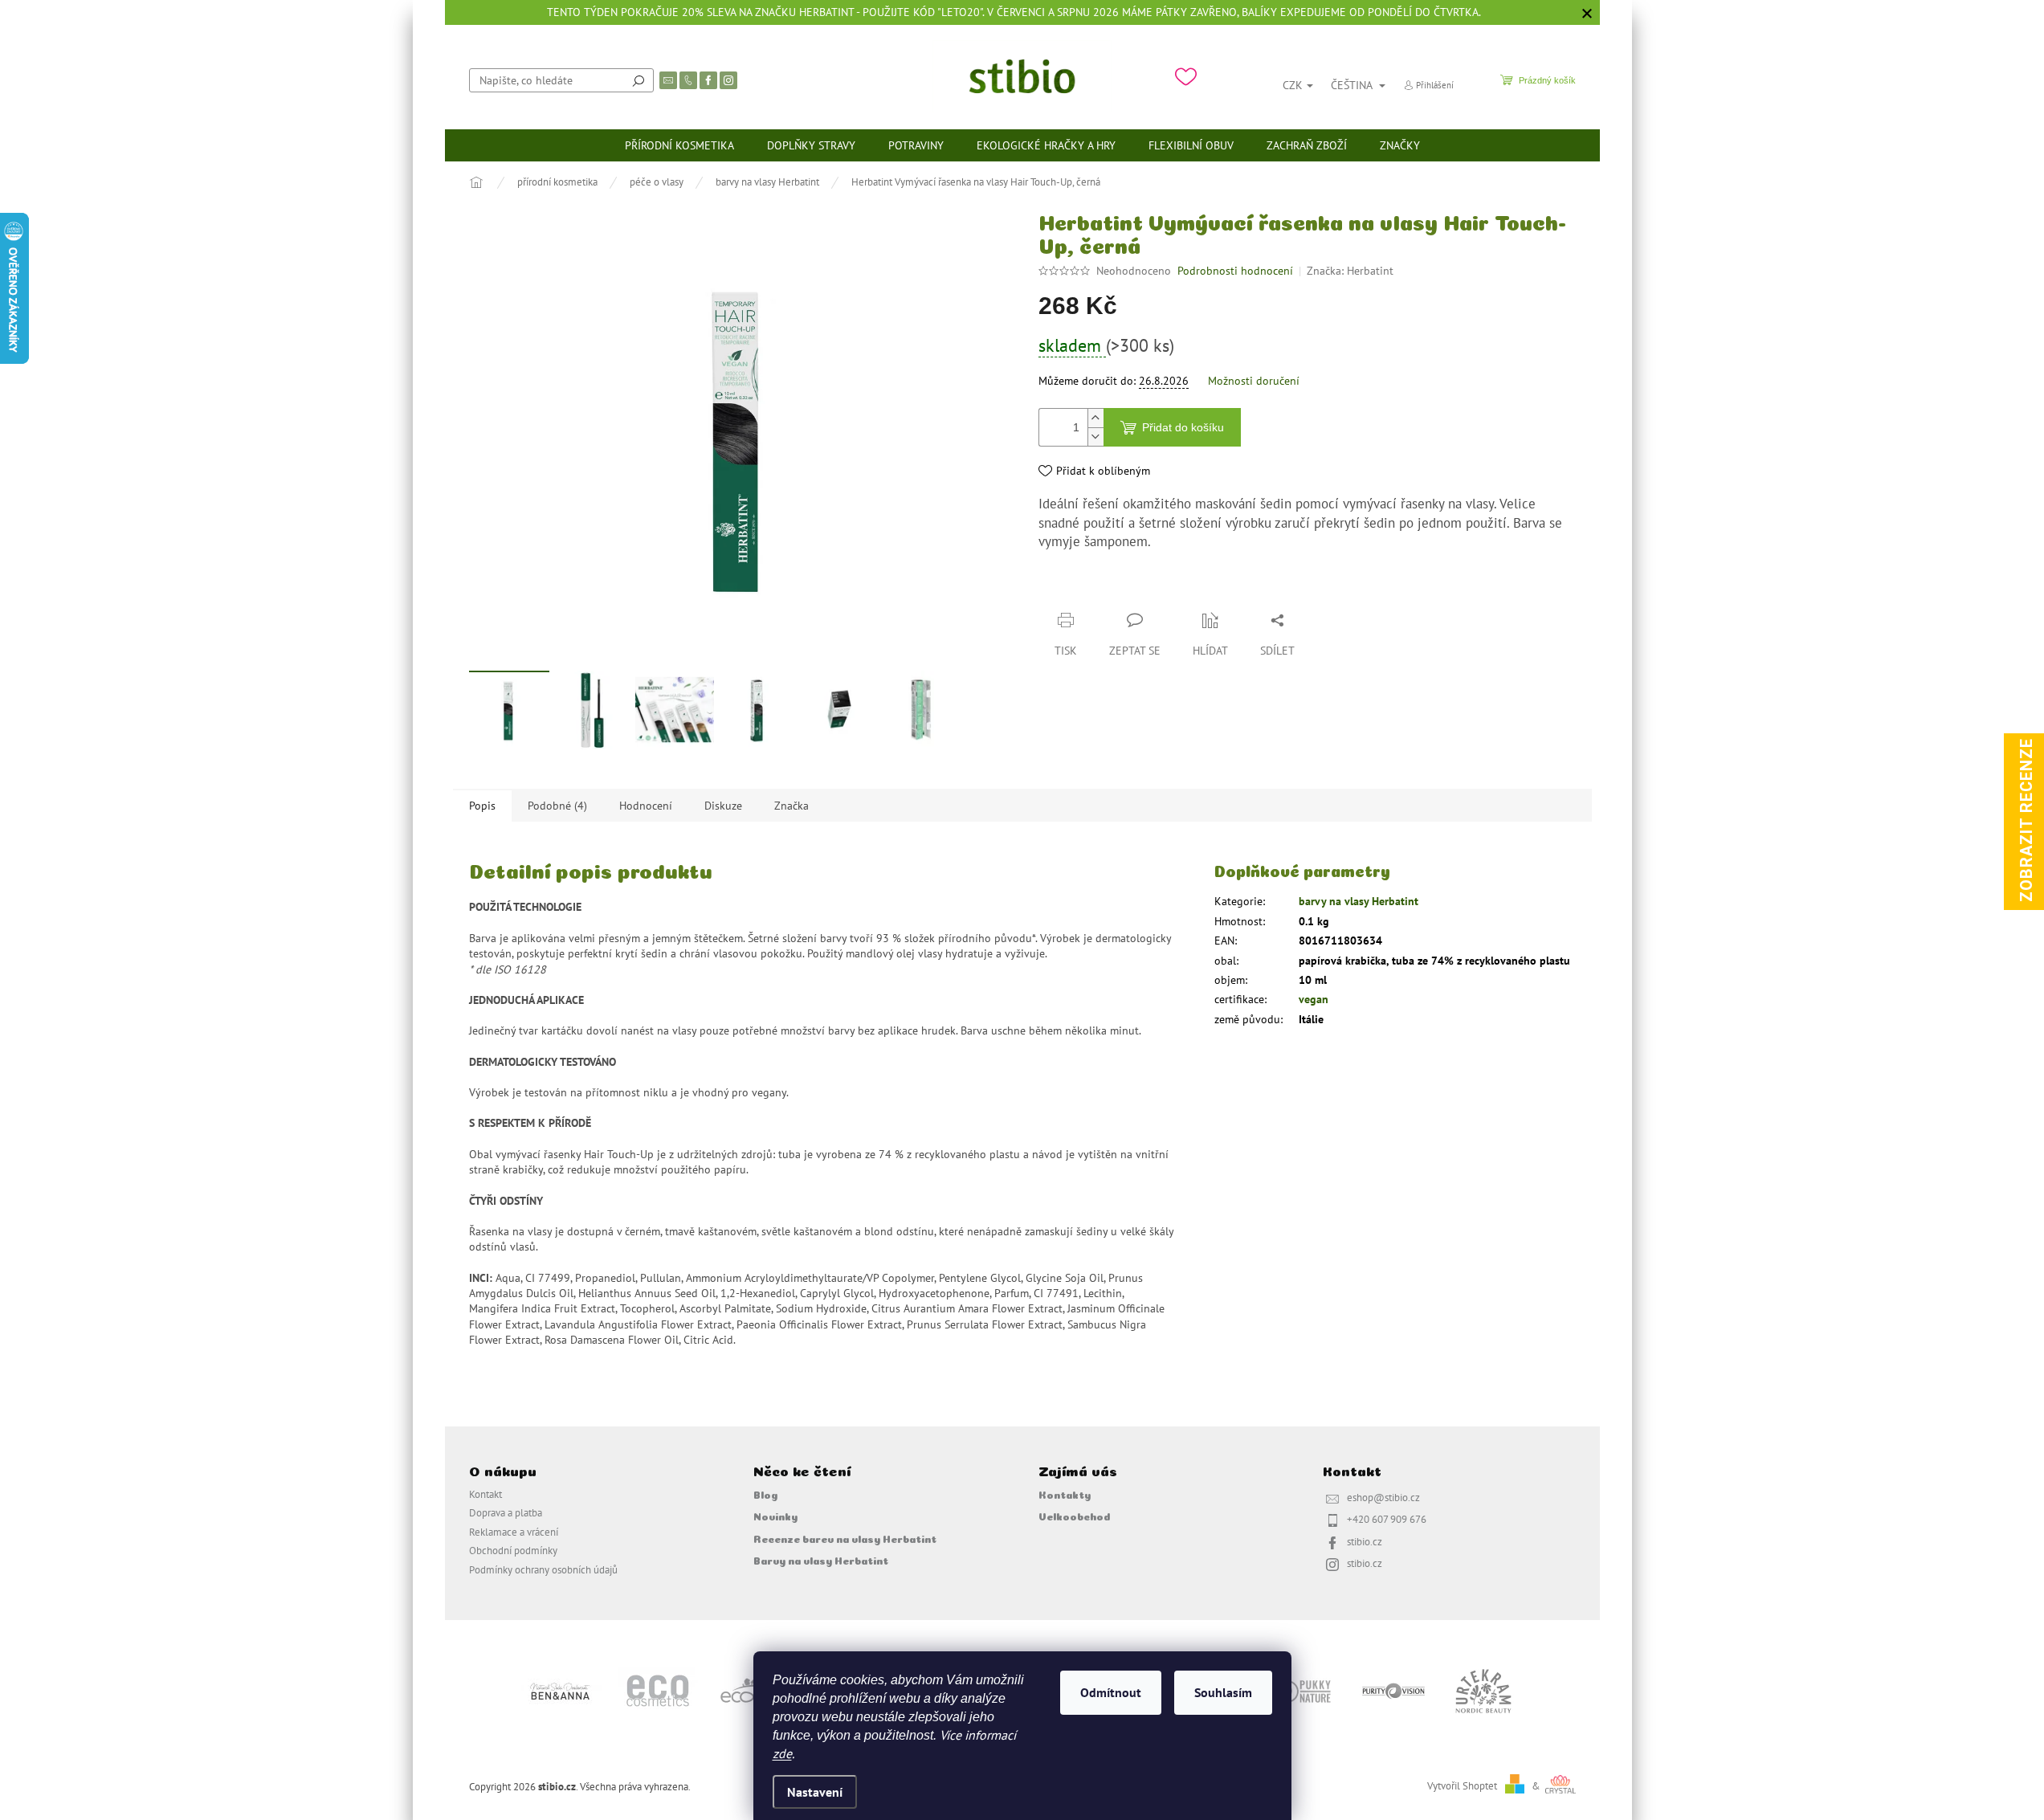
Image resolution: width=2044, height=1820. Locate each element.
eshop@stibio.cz (1383, 1497)
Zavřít (1123, 589)
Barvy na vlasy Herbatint (821, 1560)
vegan (1314, 999)
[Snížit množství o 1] (1095, 437)
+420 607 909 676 (1387, 1519)
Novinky (775, 1516)
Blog (765, 1494)
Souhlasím (1223, 1692)
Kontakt (486, 1494)
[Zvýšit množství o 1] (1095, 418)
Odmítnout (1111, 1692)
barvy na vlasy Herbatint (1359, 901)
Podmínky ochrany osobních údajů (543, 1569)
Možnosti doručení (1254, 381)
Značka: (1350, 271)
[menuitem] (679, 145)
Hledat (638, 80)
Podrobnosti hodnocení (1235, 271)
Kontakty (1065, 1494)
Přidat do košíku (1183, 427)
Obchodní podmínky (513, 1550)
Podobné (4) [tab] (557, 806)
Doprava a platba (506, 1512)
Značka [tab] (791, 806)
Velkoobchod (1074, 1516)
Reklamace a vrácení (514, 1532)
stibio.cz (1365, 1541)
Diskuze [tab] (723, 806)
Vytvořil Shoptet (1462, 1785)
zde (782, 1753)
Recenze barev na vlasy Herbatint (845, 1538)
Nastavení (815, 1792)
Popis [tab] (482, 806)
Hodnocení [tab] (646, 806)
